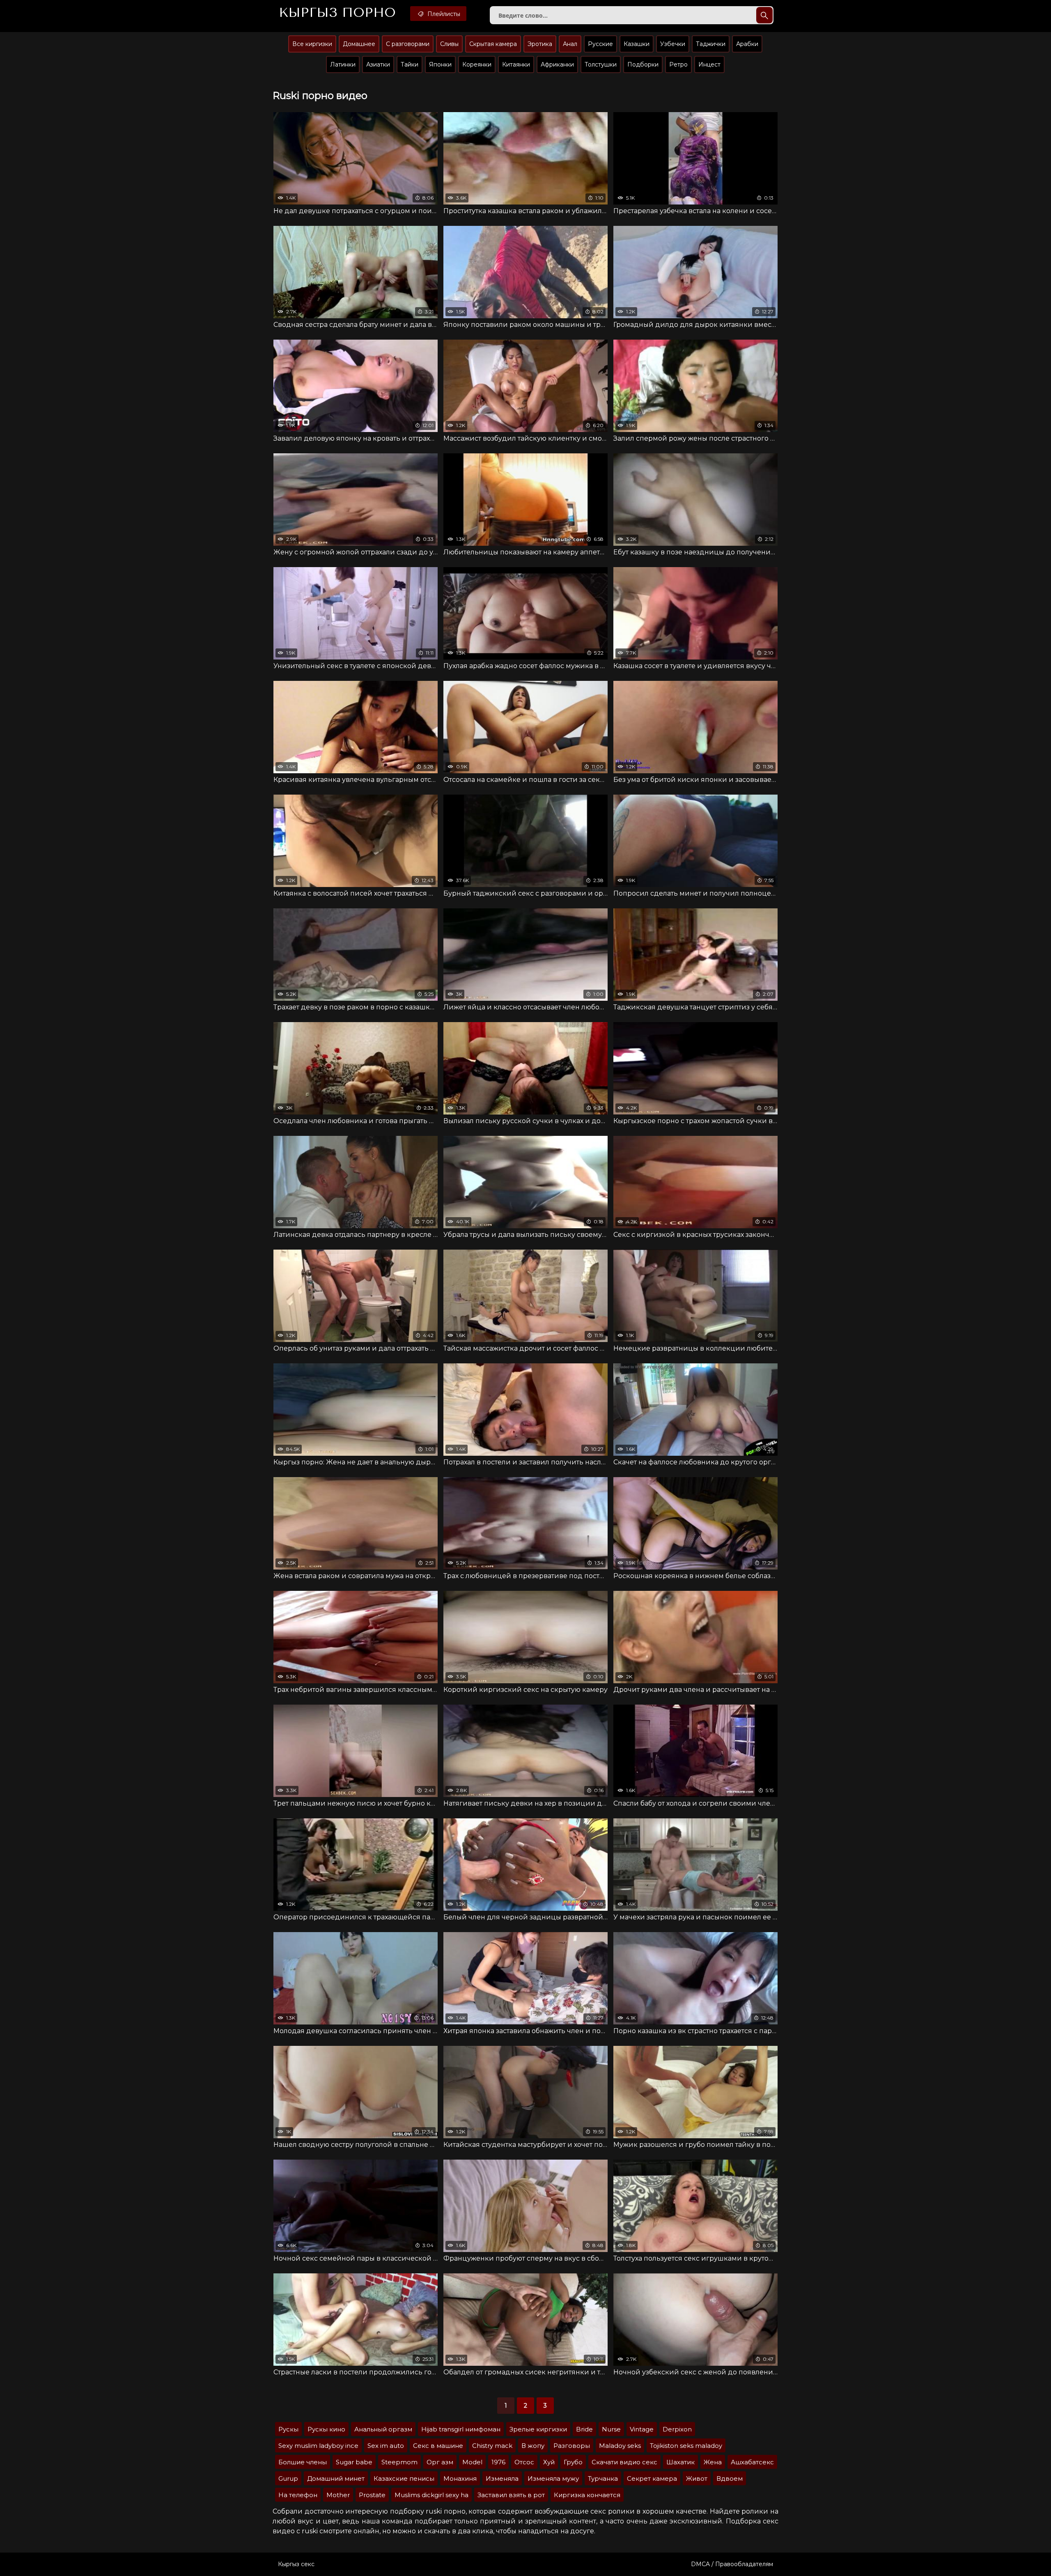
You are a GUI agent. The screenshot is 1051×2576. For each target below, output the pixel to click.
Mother (338, 2495)
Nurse (611, 2429)
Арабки (747, 44)
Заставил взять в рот (511, 2495)
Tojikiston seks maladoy (686, 2446)
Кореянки (477, 64)
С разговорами (408, 44)
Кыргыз (337, 13)
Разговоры (572, 2446)
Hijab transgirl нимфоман (461, 2429)
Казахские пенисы (404, 2478)
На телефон (298, 2495)
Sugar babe (354, 2462)
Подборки (643, 64)
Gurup (288, 2478)
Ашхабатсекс (752, 2462)
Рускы (288, 2429)
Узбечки (673, 44)
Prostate (372, 2495)
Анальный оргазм (383, 2429)
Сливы (449, 44)
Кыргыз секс (296, 2564)
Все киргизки (312, 44)
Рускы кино (326, 2429)
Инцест (709, 64)
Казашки (637, 44)
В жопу (533, 2446)
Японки (440, 64)
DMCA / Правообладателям (732, 2564)
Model (472, 2462)
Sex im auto (386, 2446)
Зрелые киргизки (538, 2429)
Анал (570, 44)
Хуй (549, 2462)
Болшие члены (303, 2462)
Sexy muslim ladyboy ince (318, 2446)
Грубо (573, 2462)
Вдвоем (730, 2478)
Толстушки (601, 64)
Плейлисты (443, 14)
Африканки (557, 64)
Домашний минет (336, 2478)
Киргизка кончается (587, 2495)
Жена (713, 2462)
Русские (600, 44)
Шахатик (680, 2462)
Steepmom (399, 2462)
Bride (584, 2429)
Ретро (678, 64)
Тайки (410, 64)
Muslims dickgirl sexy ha (431, 2495)
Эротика (540, 44)
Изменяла (502, 2478)
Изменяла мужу (553, 2478)
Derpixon (677, 2429)
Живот (697, 2478)
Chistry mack (492, 2446)
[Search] (764, 15)
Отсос (524, 2462)
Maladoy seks (620, 2446)
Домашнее (359, 44)
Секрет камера (652, 2478)
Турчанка (603, 2478)
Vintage (642, 2429)
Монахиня (460, 2478)
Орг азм (440, 2462)
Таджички (711, 44)
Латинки (343, 64)
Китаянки (516, 64)
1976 (498, 2462)
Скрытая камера (493, 44)
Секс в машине (438, 2446)
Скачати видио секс (624, 2462)
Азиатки (378, 64)
